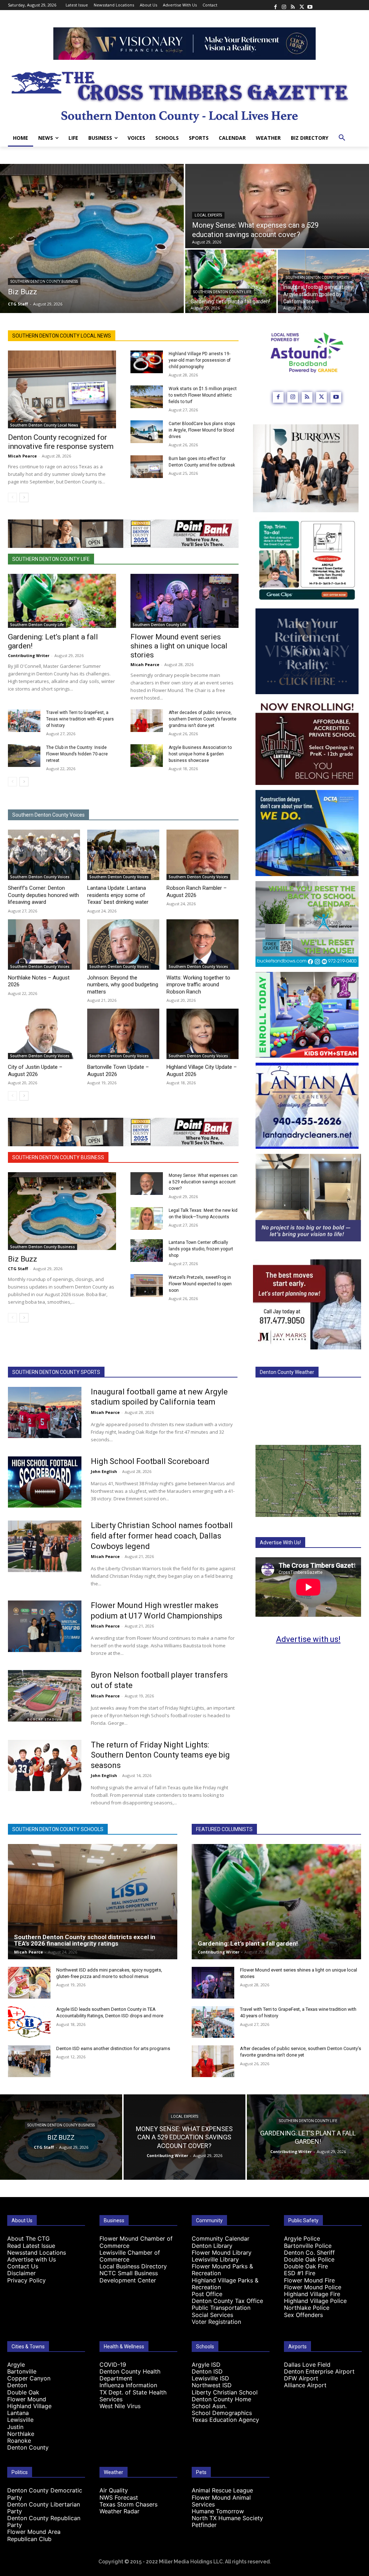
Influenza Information (128, 2385)
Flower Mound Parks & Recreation (222, 2270)
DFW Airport (301, 2378)
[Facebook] (275, 5)
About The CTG (28, 2238)
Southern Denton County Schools (58, 1829)
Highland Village (29, 2406)
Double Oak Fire (306, 2266)
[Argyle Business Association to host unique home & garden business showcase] (147, 756)
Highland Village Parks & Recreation (225, 2284)
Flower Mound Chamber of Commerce (136, 2242)
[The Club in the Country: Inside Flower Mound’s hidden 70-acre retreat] (24, 756)
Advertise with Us (32, 2259)
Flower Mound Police (313, 2287)
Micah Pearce (22, 456)
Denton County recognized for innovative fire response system (61, 442)
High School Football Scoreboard (150, 1461)
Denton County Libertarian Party (44, 2508)
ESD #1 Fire (300, 2273)
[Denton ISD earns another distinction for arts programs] (29, 2061)
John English (104, 1471)
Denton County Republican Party (44, 2521)
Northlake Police (307, 2308)
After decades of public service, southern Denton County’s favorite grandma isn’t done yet (203, 719)
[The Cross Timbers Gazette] (184, 95)
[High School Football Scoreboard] (45, 1482)
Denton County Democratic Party (45, 2494)
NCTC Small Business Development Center (129, 2276)
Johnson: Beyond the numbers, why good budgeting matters (123, 985)
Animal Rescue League (222, 2490)
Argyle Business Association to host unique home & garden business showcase (200, 754)
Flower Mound (27, 2399)
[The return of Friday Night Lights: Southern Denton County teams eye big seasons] (45, 1766)
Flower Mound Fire (309, 2280)
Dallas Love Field (307, 2365)
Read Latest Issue (31, 2246)
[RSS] (293, 5)
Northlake (21, 2434)
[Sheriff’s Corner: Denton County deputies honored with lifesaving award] (44, 855)
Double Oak (23, 2392)
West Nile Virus (120, 2406)
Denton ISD (207, 2371)
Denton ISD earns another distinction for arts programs (113, 2048)
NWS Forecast (119, 2497)
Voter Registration (216, 2322)
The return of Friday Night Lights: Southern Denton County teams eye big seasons (160, 1755)
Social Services (212, 2315)
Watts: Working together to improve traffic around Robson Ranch (198, 985)
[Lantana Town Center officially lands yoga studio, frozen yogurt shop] (147, 1251)
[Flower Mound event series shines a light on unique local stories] (184, 601)
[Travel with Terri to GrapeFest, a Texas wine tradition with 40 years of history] (24, 721)
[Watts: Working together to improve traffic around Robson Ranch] (203, 945)
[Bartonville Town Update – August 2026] (123, 1034)
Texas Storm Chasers (128, 2504)
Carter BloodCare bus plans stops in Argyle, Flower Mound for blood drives (202, 430)
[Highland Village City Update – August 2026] (203, 1034)
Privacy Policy (26, 2280)
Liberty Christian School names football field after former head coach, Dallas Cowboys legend (162, 1536)
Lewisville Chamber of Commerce (130, 2256)
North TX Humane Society (227, 2518)
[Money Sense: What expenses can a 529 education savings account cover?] (277, 206)
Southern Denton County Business (44, 282)
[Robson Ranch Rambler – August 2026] (203, 855)
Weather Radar (119, 2511)
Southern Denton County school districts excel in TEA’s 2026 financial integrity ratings (85, 1940)
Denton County (28, 2447)
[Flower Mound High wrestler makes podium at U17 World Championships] (45, 1626)
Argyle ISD (206, 2365)
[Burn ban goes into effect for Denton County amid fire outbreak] (147, 467)
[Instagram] (284, 5)
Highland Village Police (315, 2301)
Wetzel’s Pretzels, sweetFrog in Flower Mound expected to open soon (200, 1284)
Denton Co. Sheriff (309, 2253)
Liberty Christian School (225, 2392)
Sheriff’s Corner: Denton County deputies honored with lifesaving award (43, 895)
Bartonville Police (308, 2246)
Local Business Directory (133, 2266)
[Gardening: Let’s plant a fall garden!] (231, 281)
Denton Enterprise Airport (319, 2371)
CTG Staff (18, 1269)
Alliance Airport (305, 2385)
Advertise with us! (308, 1639)
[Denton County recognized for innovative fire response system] (62, 389)
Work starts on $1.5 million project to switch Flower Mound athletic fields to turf (203, 395)
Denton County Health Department (130, 2375)
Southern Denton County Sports (317, 278)
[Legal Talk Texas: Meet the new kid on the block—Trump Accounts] (147, 1218)
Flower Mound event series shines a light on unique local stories (179, 646)
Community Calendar (221, 2238)
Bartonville (22, 2371)
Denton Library (212, 2246)
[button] (342, 138)
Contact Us (23, 2266)
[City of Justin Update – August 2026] (44, 1034)
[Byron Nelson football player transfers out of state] (45, 1696)
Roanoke (19, 2441)
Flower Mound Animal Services (221, 2501)
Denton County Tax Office (227, 2301)
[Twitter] (301, 5)
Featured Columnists (224, 1829)
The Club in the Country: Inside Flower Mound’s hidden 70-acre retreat (77, 754)
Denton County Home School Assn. (221, 2403)
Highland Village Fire (312, 2294)
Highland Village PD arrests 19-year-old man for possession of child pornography (200, 360)
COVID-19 (113, 2365)
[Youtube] (310, 5)
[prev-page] (12, 497)
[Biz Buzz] (92, 238)
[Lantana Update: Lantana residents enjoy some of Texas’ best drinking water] (123, 855)
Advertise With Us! (280, 1543)
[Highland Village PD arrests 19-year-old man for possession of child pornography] (147, 362)
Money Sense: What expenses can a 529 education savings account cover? (203, 1182)
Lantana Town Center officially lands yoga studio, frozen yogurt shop (201, 1249)
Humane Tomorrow (218, 2511)
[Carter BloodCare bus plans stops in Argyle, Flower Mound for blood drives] (147, 432)
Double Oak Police (309, 2259)
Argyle (16, 2365)
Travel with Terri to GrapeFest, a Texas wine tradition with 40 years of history (80, 719)
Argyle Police (302, 2238)
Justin (15, 2427)
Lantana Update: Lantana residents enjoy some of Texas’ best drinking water (118, 895)
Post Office (207, 2294)
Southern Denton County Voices (48, 815)
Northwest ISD (212, 2385)
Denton (17, 2385)
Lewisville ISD (210, 2378)
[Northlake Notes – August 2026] (44, 945)
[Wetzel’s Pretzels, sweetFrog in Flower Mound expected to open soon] (147, 1285)
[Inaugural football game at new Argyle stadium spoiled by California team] (323, 281)
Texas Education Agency (225, 2420)
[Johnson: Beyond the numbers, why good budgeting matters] (123, 945)
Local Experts (208, 215)
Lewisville (20, 2420)
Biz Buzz (23, 1259)
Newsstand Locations (37, 2253)
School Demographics (222, 2413)
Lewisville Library (215, 2259)
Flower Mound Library (222, 2253)
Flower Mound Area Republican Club (34, 2535)
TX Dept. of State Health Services (133, 2396)
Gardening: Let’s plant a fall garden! (248, 1943)
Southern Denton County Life (222, 292)
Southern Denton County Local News (62, 336)
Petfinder (204, 2525)
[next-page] (24, 497)
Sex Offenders (303, 2315)
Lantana (18, 2413)
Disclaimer (21, 2273)
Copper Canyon (29, 2378)
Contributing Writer (29, 655)
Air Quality (114, 2490)
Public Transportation (221, 2308)
